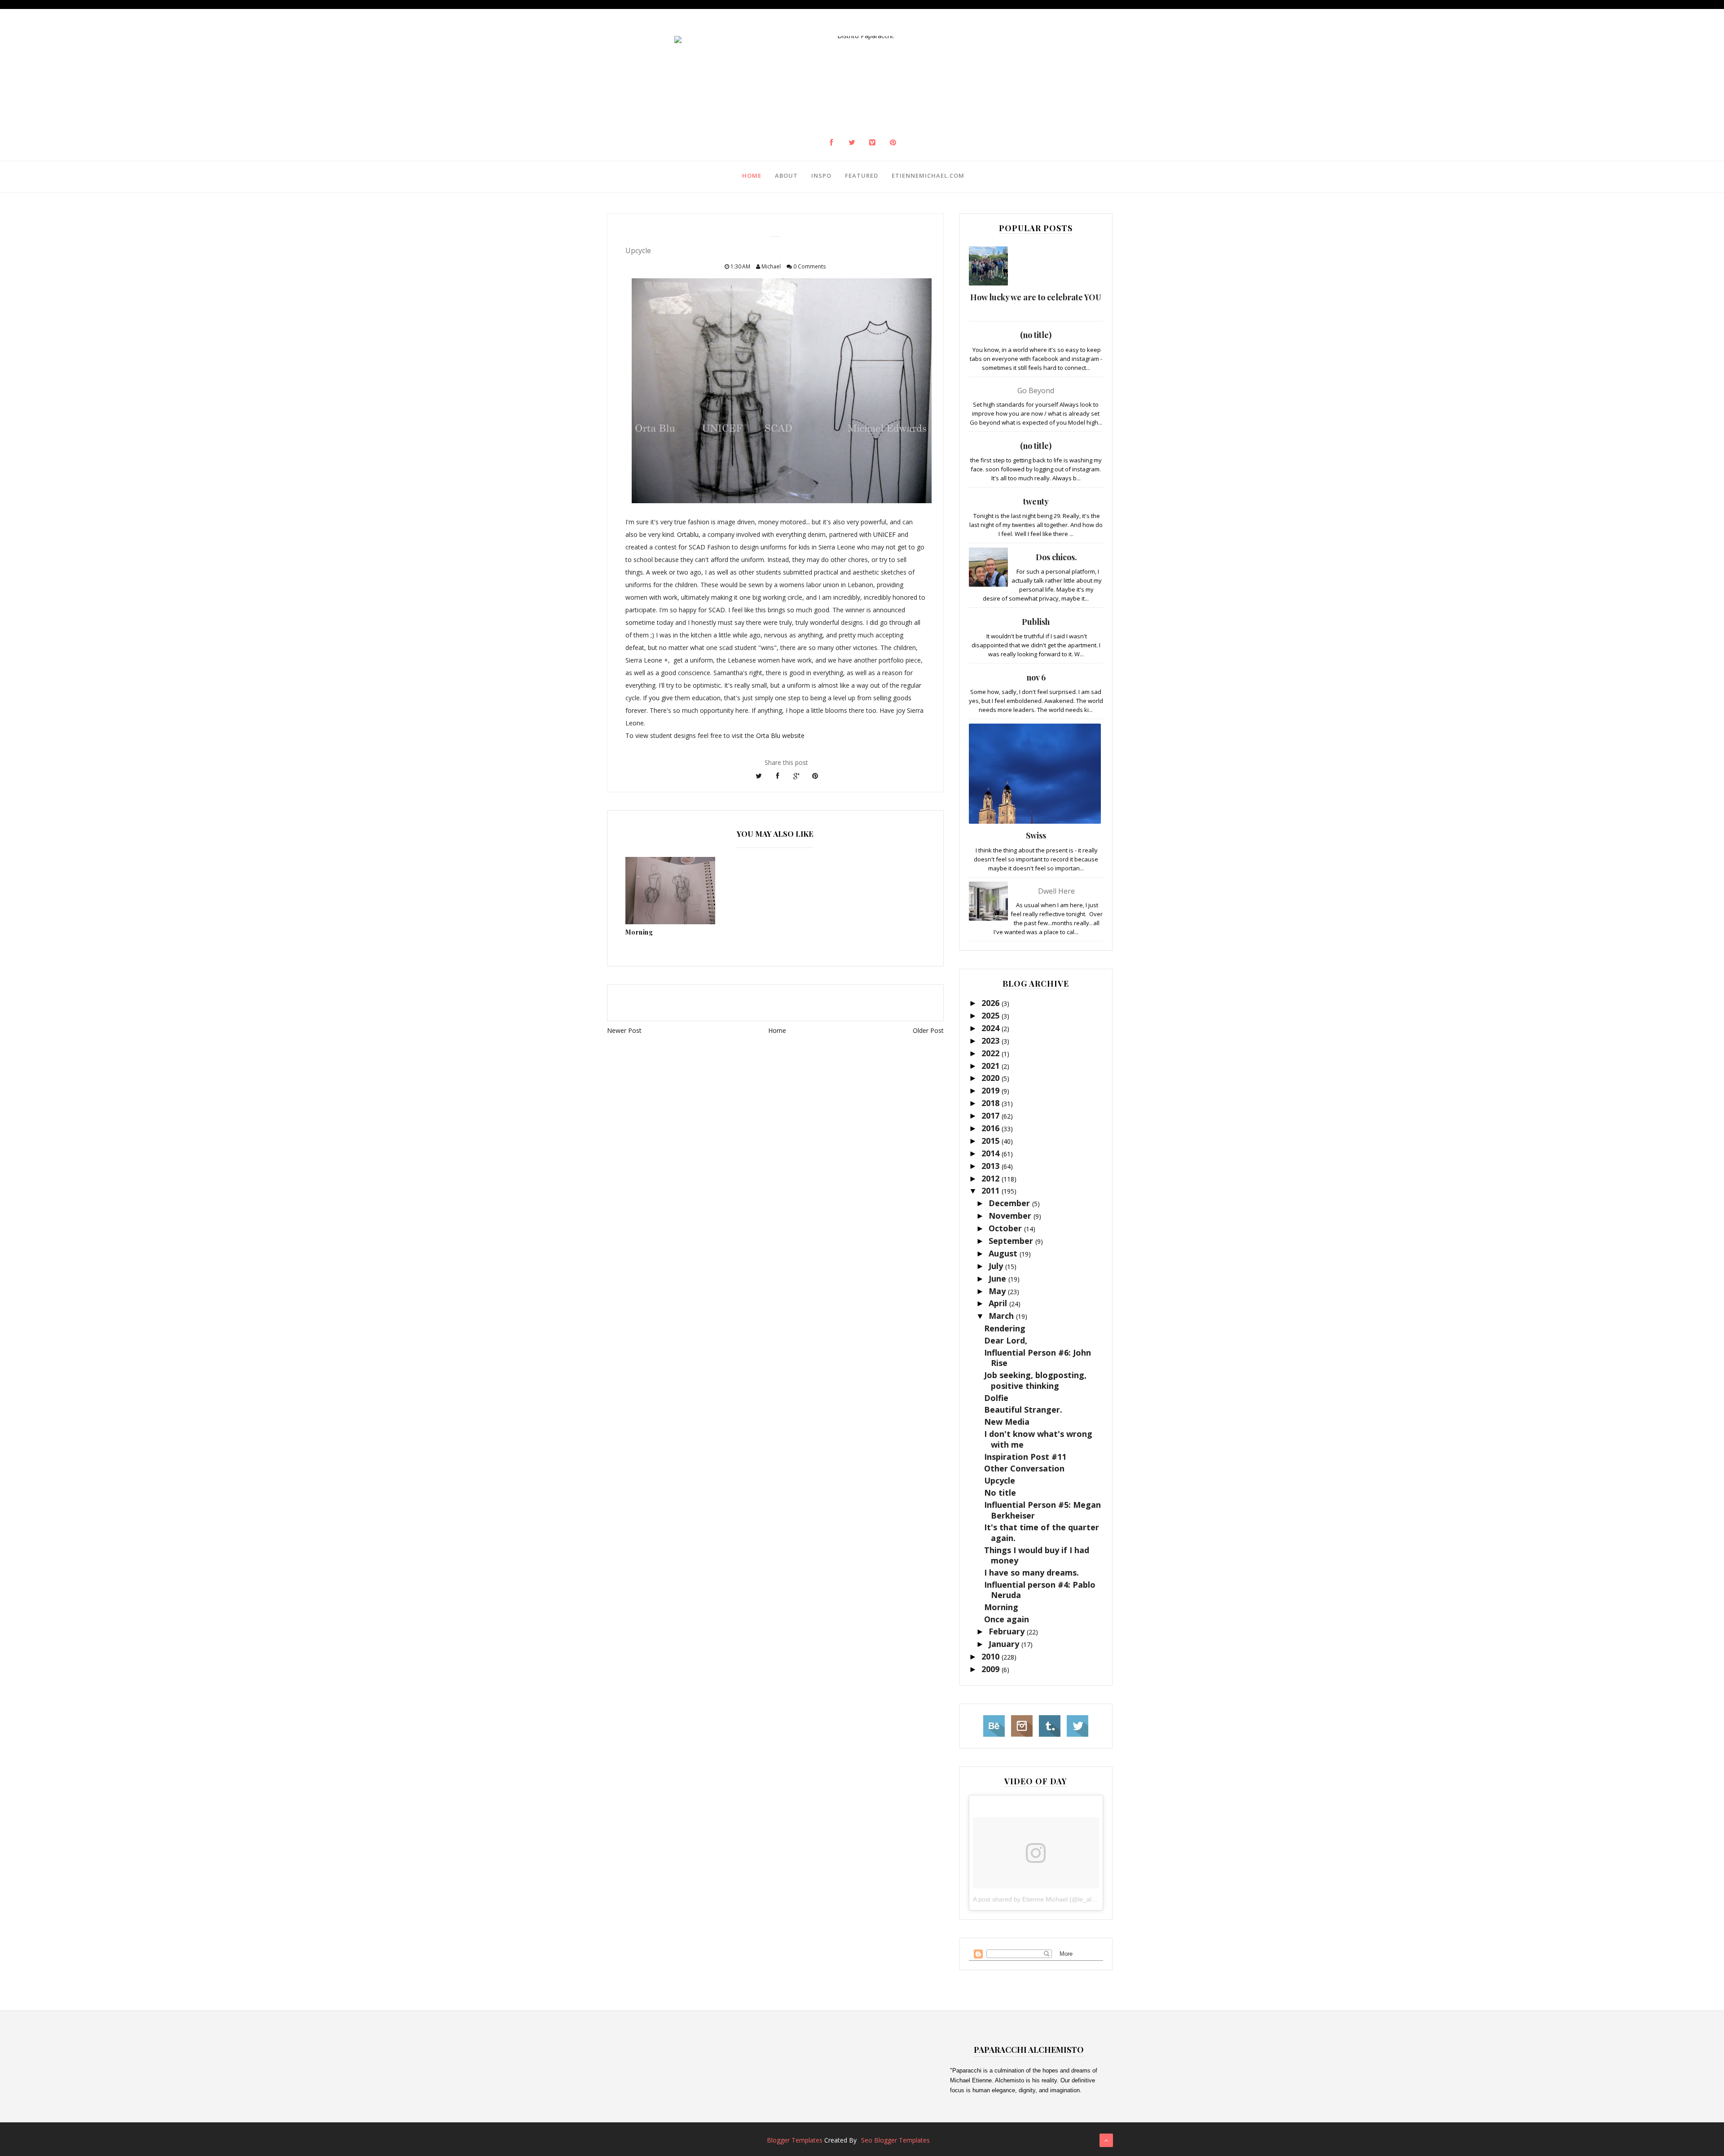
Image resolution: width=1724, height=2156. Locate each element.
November (1011, 1216)
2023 (992, 1041)
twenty (1036, 501)
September (1012, 1241)
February (1008, 1631)
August (1004, 1253)
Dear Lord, (1006, 1340)
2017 (992, 1115)
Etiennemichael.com (928, 176)
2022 (992, 1053)
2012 (992, 1178)
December (1010, 1203)
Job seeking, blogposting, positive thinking (1035, 1380)
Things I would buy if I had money (1037, 1555)
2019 (992, 1090)
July (997, 1266)
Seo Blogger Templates (895, 2140)
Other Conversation (1024, 1468)
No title (1000, 1493)
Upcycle (1000, 1480)
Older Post (928, 1030)
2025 (992, 1015)
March (1002, 1316)
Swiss (1036, 835)
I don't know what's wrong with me (1038, 1439)
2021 (992, 1066)
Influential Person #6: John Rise (1038, 1358)
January (1005, 1644)
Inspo (821, 176)
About (786, 176)
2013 (992, 1166)
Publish (1036, 622)
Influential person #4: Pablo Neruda (1040, 1590)
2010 (992, 1656)
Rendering (1005, 1328)
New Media (1007, 1422)
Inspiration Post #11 (1025, 1457)
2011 (992, 1190)
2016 (992, 1128)
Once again (1007, 1619)
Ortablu (688, 534)
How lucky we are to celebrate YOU (1036, 297)
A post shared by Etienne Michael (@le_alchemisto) (1046, 1899)
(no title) (1036, 335)
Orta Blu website (780, 735)
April (999, 1303)
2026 (992, 1003)
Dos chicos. (1056, 557)
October (1006, 1228)
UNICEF (884, 534)
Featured (862, 176)
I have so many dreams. (1031, 1572)
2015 (992, 1141)
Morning (1001, 1607)
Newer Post (624, 1030)
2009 (992, 1669)
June (998, 1278)
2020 (992, 1078)
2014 (992, 1153)
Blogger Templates (795, 2140)
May (998, 1291)
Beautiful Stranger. (1023, 1410)
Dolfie (996, 1398)
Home (752, 176)
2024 (992, 1028)
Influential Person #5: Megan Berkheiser (1042, 1510)
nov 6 (1036, 677)
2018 (992, 1103)
